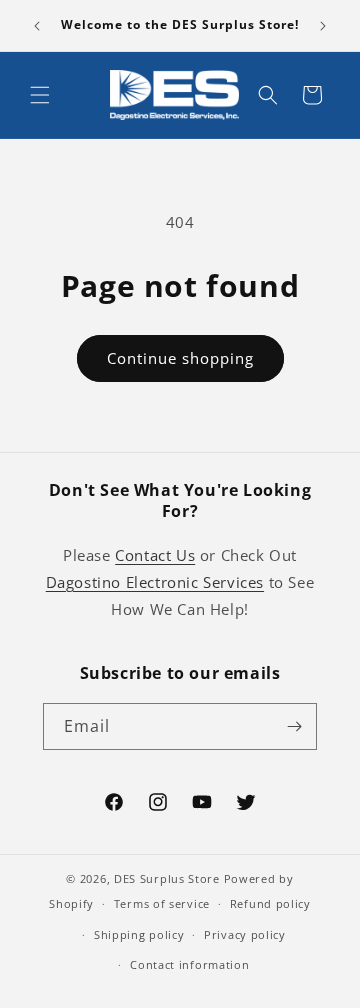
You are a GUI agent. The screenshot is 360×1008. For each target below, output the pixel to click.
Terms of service (162, 903)
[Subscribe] (294, 726)
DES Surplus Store (167, 878)
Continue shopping (180, 358)
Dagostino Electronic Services (155, 582)
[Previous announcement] (37, 26)
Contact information (189, 964)
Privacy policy (245, 934)
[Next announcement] (323, 26)
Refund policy (270, 903)
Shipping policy (139, 934)
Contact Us (155, 555)
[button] (40, 95)
